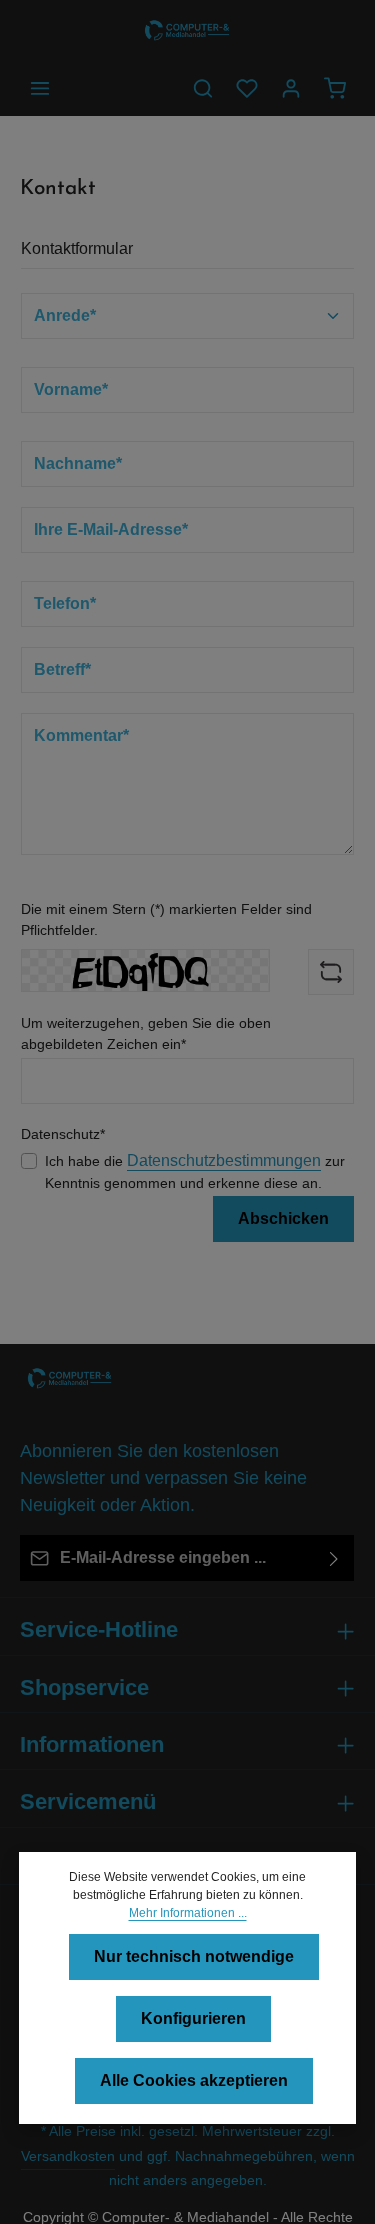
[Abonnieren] (334, 1558)
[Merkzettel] (247, 88)
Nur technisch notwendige (194, 1956)
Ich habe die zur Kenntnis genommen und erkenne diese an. (195, 1171)
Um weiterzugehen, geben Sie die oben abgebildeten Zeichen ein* (146, 1033)
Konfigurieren (193, 2018)
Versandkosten (68, 2156)
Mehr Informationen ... (188, 1913)
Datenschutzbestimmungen (224, 1160)
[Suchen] (203, 88)
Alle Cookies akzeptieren (194, 2080)
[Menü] (40, 88)
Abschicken (283, 1218)
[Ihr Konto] (291, 88)
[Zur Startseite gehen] (187, 30)
